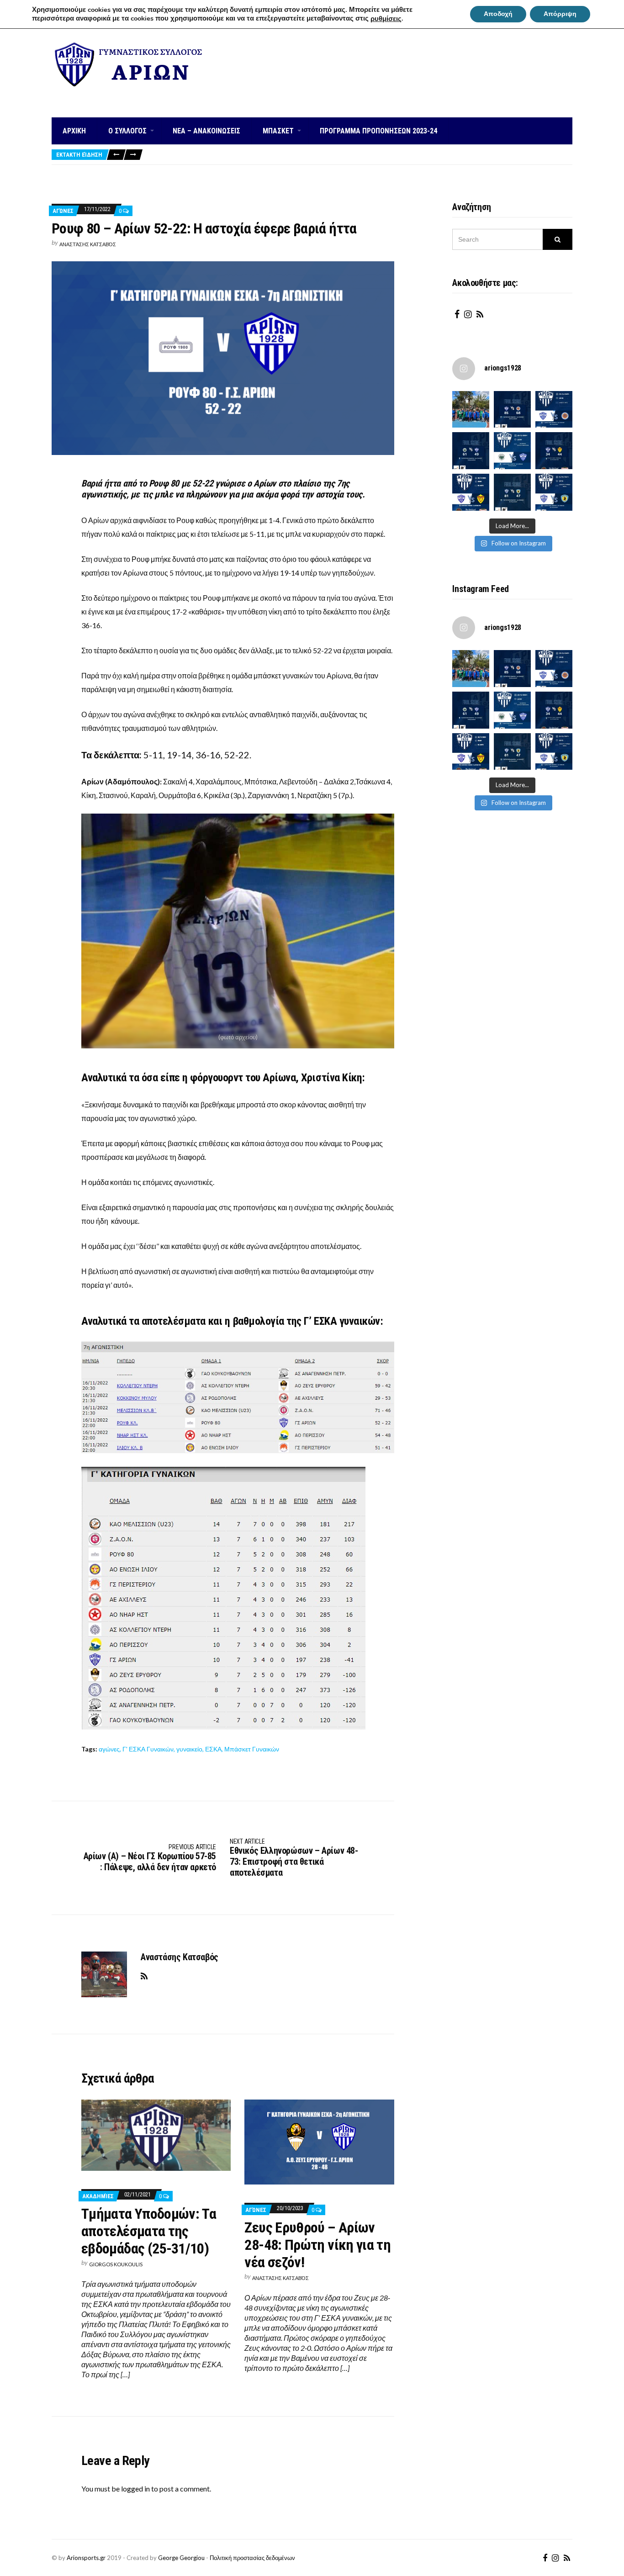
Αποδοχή (498, 14)
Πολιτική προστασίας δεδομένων (252, 2558)
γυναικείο (189, 1749)
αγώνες (109, 1749)
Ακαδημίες (98, 2196)
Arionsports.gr (86, 2558)
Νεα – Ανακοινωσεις (206, 131)
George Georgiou (181, 2558)
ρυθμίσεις (386, 19)
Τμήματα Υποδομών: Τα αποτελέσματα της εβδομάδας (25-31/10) (149, 2231)
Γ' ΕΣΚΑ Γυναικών (148, 1749)
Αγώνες (63, 211)
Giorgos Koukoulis (116, 2264)
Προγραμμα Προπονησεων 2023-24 (378, 131)
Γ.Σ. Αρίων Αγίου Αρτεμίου (130, 95)
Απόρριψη (560, 14)
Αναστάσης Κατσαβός (88, 244)
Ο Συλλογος (127, 131)
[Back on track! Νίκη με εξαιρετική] (512, 492)
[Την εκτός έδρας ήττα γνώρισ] (471, 451)
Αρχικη (74, 131)
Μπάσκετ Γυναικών (252, 1749)
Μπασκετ (278, 131)
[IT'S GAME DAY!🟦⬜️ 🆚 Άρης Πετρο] (471, 492)
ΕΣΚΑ (213, 1749)
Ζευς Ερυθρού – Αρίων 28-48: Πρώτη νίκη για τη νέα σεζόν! (317, 2245)
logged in (135, 2489)
